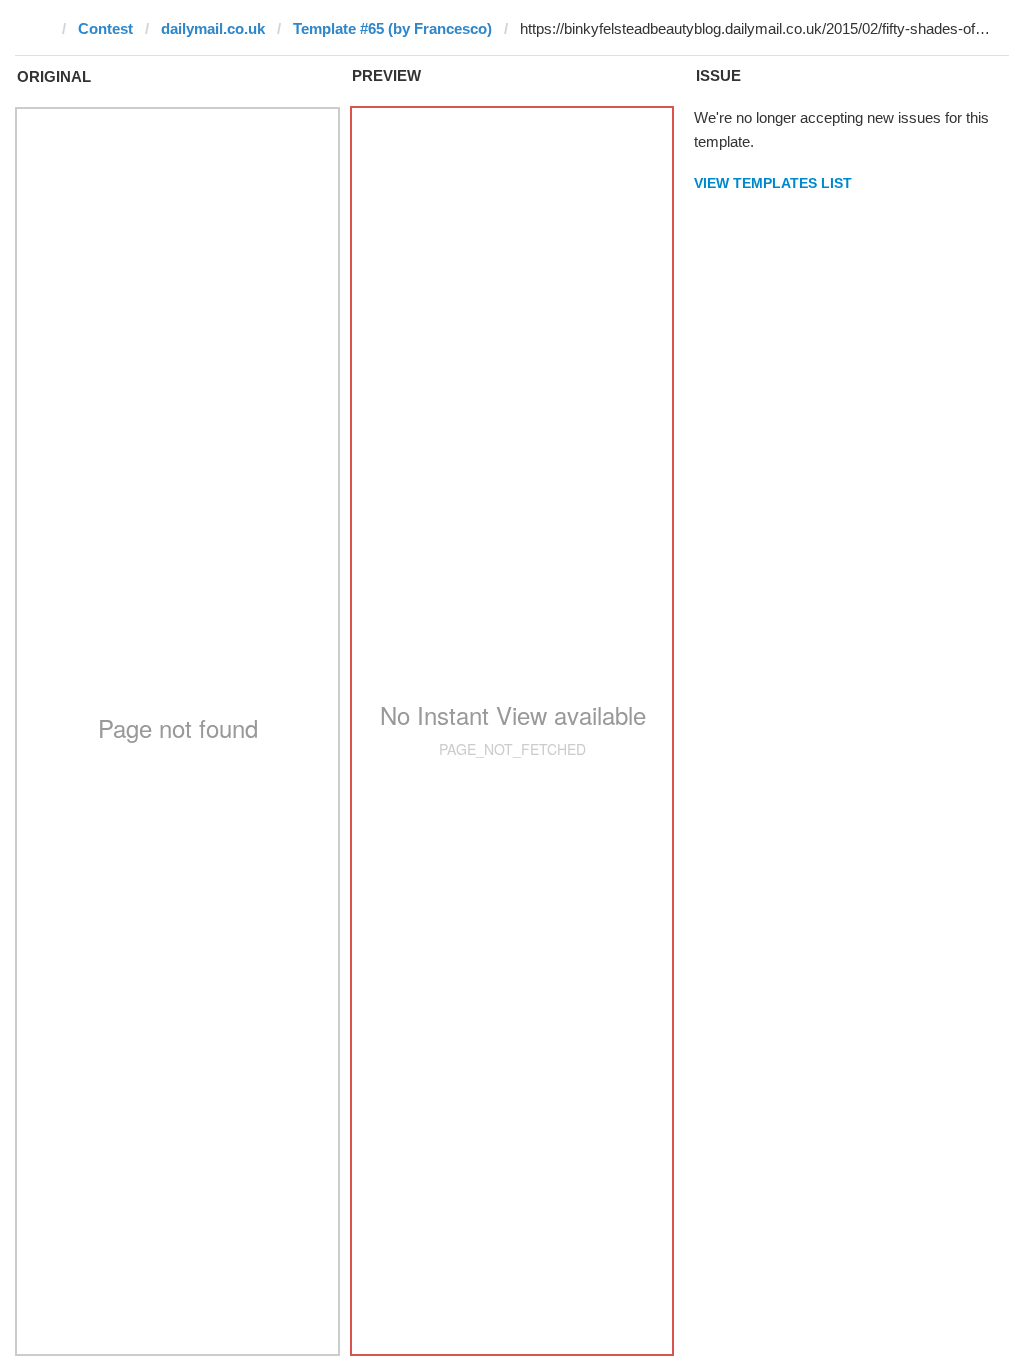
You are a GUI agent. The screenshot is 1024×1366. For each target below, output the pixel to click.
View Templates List (773, 183)
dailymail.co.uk (213, 28)
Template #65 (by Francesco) (392, 28)
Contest (105, 28)
